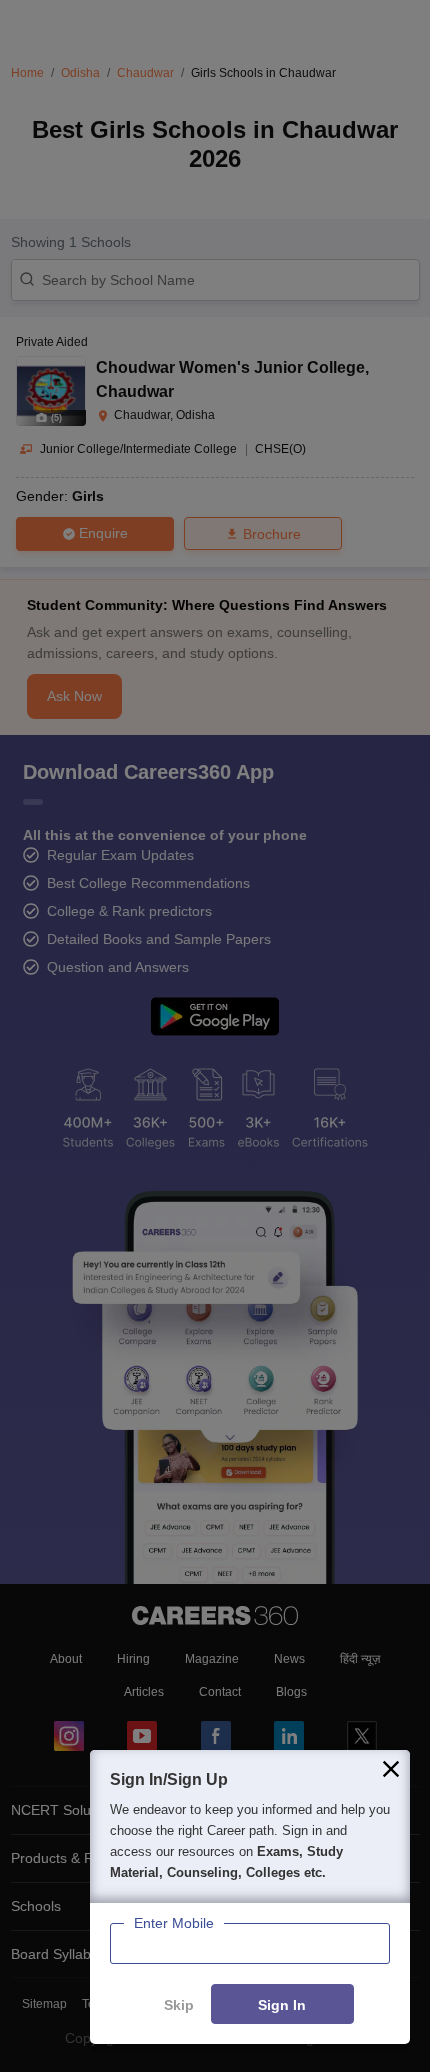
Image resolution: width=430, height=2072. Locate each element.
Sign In (282, 2005)
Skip (179, 2005)
